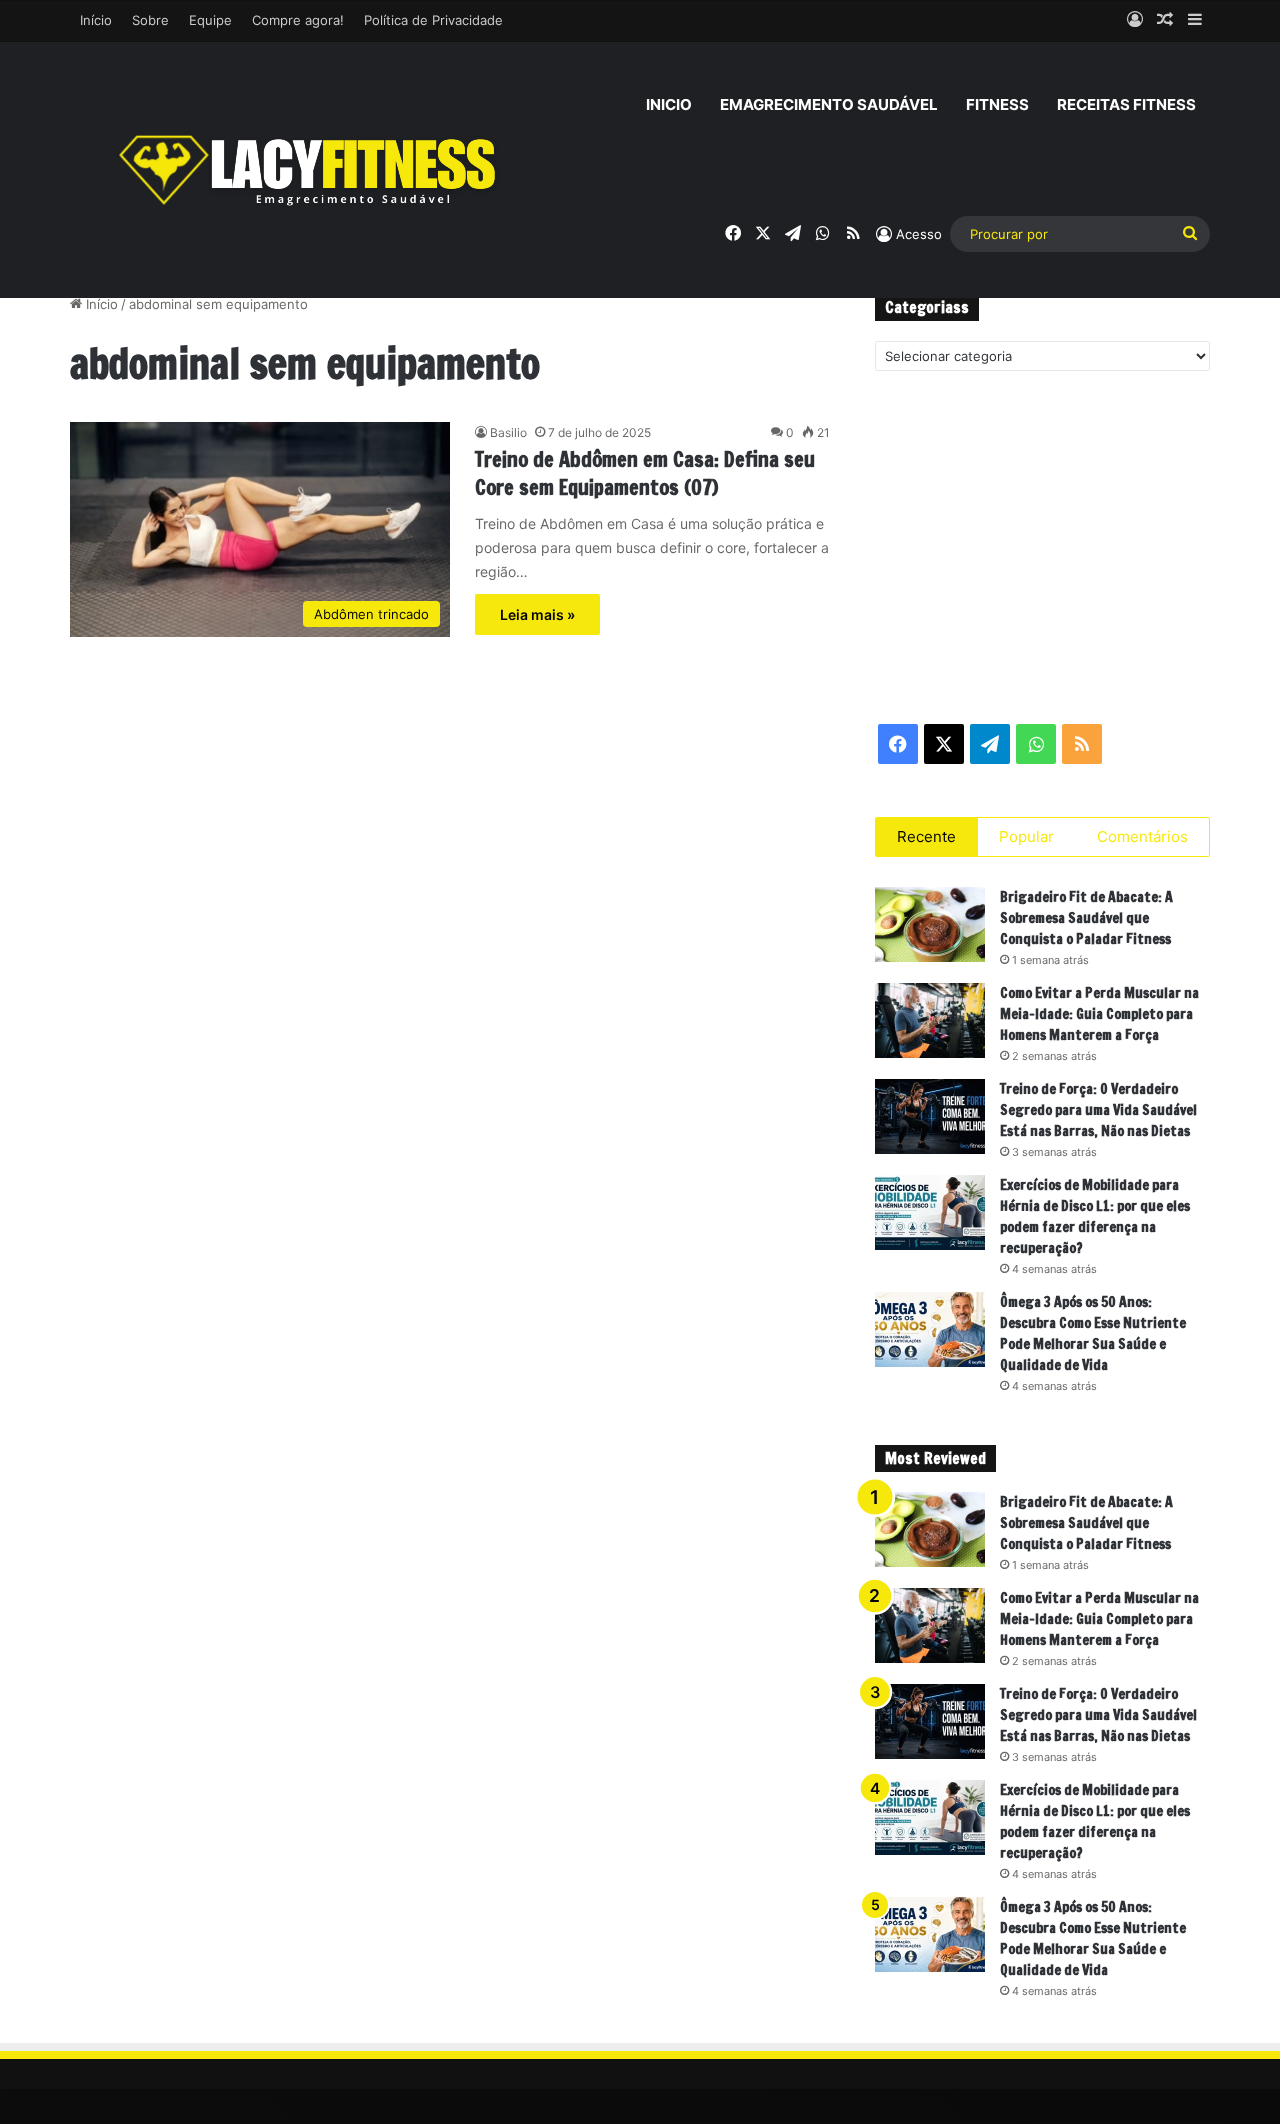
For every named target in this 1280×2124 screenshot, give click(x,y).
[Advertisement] (1042, 546)
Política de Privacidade (433, 20)
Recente (926, 836)
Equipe (210, 20)
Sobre (150, 20)
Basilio (508, 432)
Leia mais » (537, 614)
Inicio (669, 104)
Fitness (997, 104)
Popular (1026, 836)
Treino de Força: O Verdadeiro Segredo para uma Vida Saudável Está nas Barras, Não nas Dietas (1098, 1110)
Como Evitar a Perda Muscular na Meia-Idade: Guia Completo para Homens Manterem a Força (1099, 1014)
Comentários (1142, 836)
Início (96, 20)
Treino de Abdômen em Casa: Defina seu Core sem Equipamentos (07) (645, 473)
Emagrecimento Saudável (829, 104)
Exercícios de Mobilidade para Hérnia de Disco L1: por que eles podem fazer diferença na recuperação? (1095, 1216)
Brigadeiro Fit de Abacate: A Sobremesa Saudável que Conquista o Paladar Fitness (1086, 918)
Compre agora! (298, 20)
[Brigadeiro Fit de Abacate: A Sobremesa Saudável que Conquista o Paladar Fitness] (930, 924)
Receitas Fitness (1126, 104)
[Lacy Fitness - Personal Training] (310, 170)
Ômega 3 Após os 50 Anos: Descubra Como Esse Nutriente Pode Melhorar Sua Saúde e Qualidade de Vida (1093, 1333)
